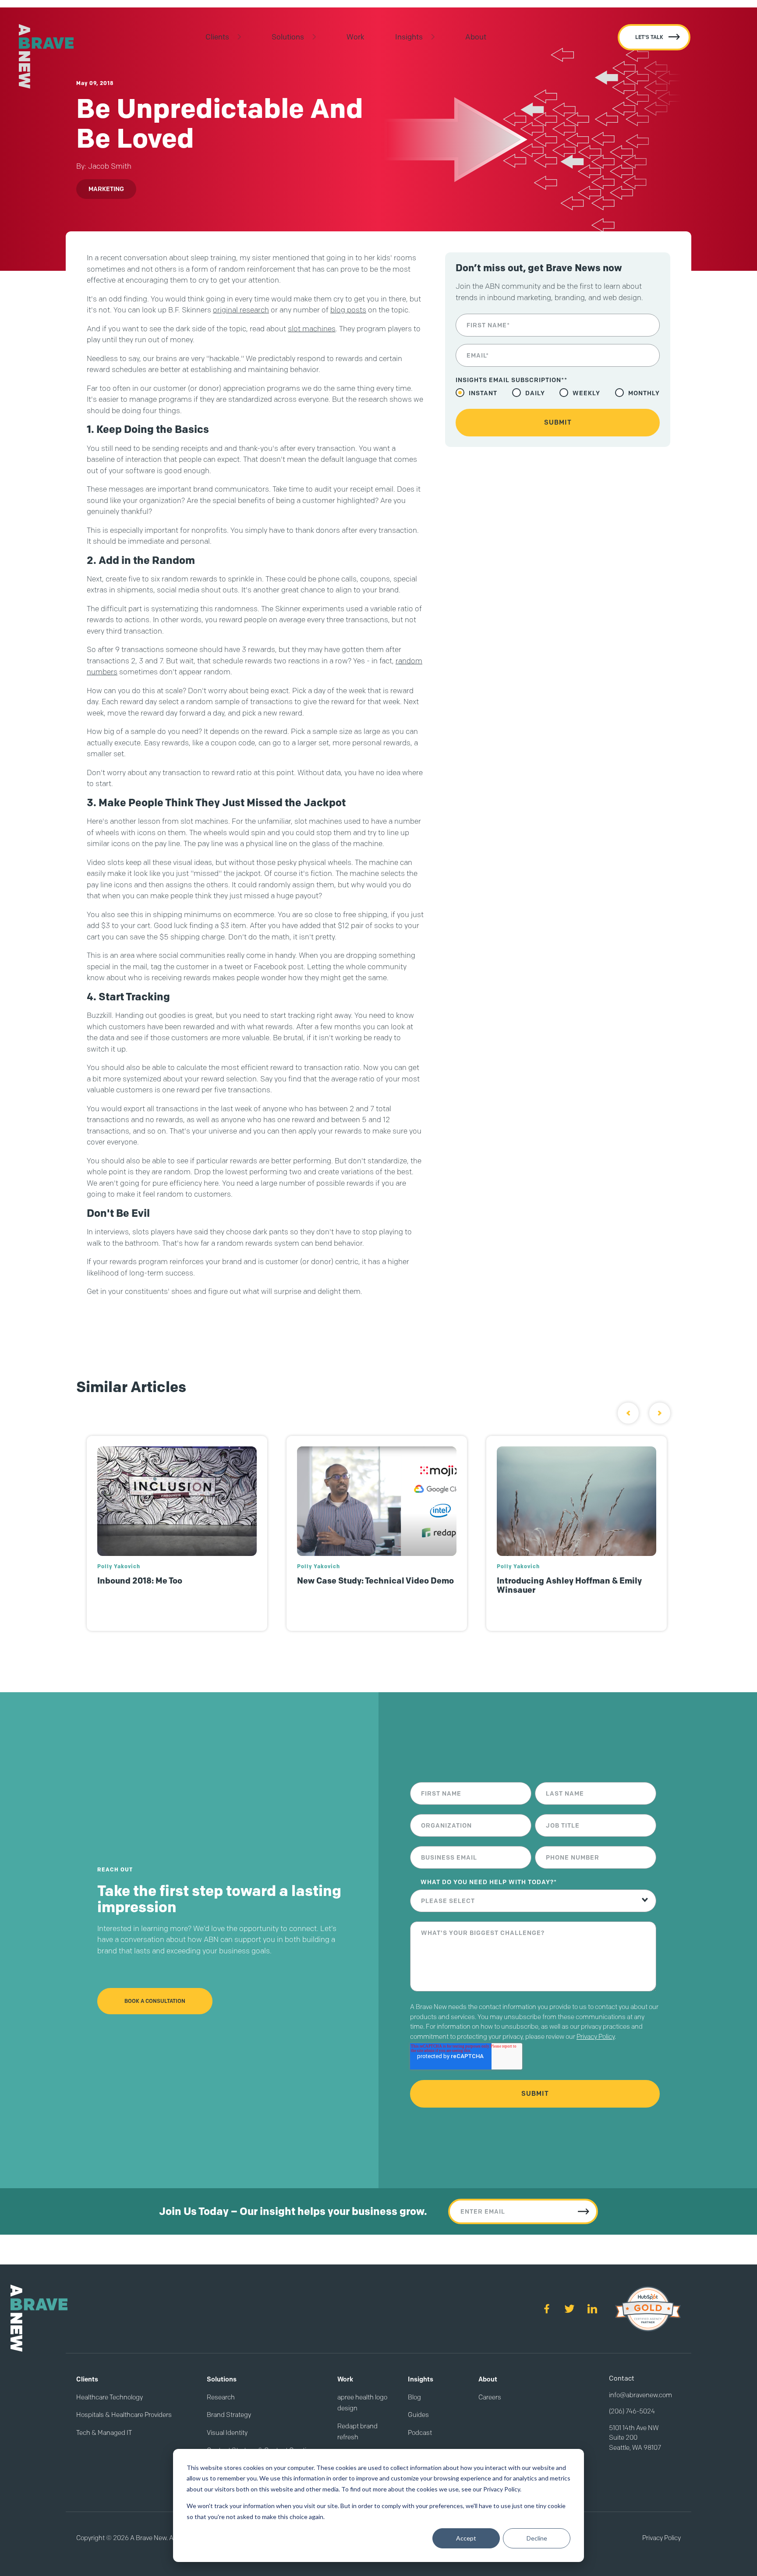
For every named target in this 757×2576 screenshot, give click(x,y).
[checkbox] (558, 393)
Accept (466, 2538)
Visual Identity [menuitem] (227, 2433)
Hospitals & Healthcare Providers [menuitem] (124, 2415)
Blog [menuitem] (414, 2397)
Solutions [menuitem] (288, 37)
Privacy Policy (596, 2037)
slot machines (312, 329)
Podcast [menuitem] (420, 2433)
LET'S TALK (649, 37)
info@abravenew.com (640, 2395)
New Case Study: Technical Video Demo (375, 1581)
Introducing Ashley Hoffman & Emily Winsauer (569, 1585)
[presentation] (628, 1413)
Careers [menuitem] (490, 2397)
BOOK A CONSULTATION (155, 2001)
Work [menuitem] (356, 37)
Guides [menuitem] (418, 2415)
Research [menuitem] (221, 2397)
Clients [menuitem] (217, 37)
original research (241, 310)
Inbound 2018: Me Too (140, 1581)
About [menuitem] (476, 37)
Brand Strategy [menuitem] (229, 2415)
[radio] (476, 393)
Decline (537, 2538)
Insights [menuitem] (409, 37)
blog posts (348, 310)
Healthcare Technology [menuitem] (110, 2397)
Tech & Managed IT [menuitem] (104, 2433)
